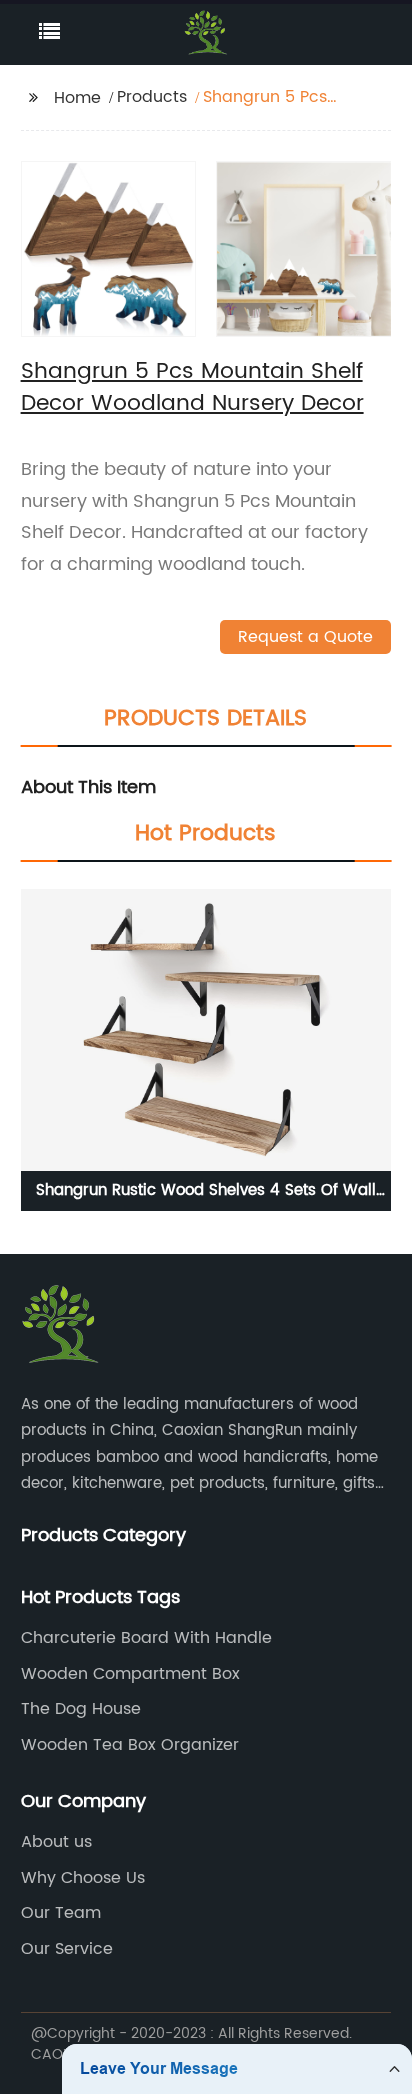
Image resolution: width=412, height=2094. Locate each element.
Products (152, 97)
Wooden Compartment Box (130, 1674)
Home (77, 98)
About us (56, 1842)
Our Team (61, 1913)
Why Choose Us (83, 1878)
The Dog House (81, 1709)
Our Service (67, 1949)
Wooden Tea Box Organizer (130, 1745)
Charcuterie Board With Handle (146, 1638)
